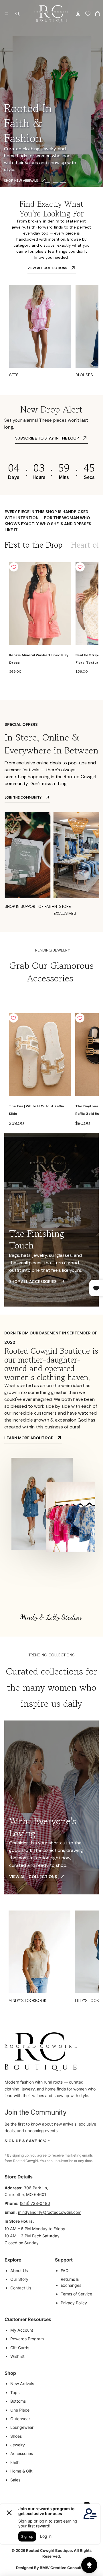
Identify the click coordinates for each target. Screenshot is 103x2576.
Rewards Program (27, 2339)
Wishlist (17, 2356)
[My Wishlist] (88, 14)
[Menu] (7, 14)
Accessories (22, 2453)
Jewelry (18, 2445)
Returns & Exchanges (71, 2282)
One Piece (20, 2410)
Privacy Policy (74, 2303)
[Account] (78, 14)
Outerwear (20, 2419)
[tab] (33, 545)
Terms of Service (76, 2294)
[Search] (17, 14)
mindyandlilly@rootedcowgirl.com (50, 2212)
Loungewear (22, 2427)
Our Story (19, 2279)
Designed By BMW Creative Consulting (52, 2568)
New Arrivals (22, 2384)
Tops (15, 2392)
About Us (19, 2271)
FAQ (65, 2271)
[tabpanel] (51, 619)
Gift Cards (20, 2348)
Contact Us (21, 2288)
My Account (22, 2330)
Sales (15, 2480)
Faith (15, 2462)
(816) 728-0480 (35, 2203)
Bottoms (18, 2401)
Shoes (16, 2436)
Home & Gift (21, 2471)
